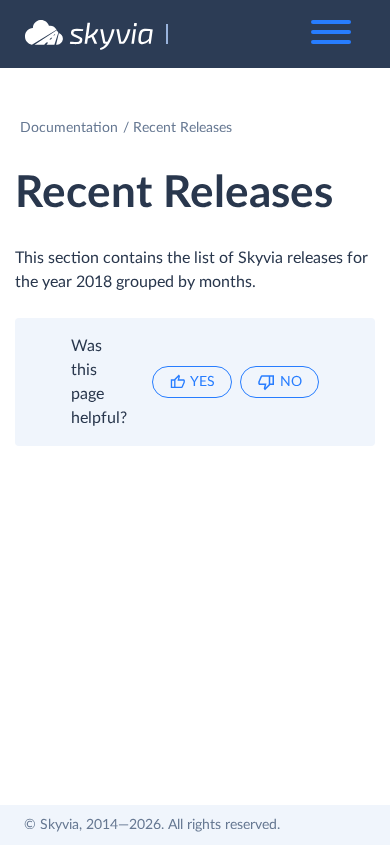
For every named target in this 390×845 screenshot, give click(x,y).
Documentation (69, 128)
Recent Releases (182, 128)
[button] (192, 382)
